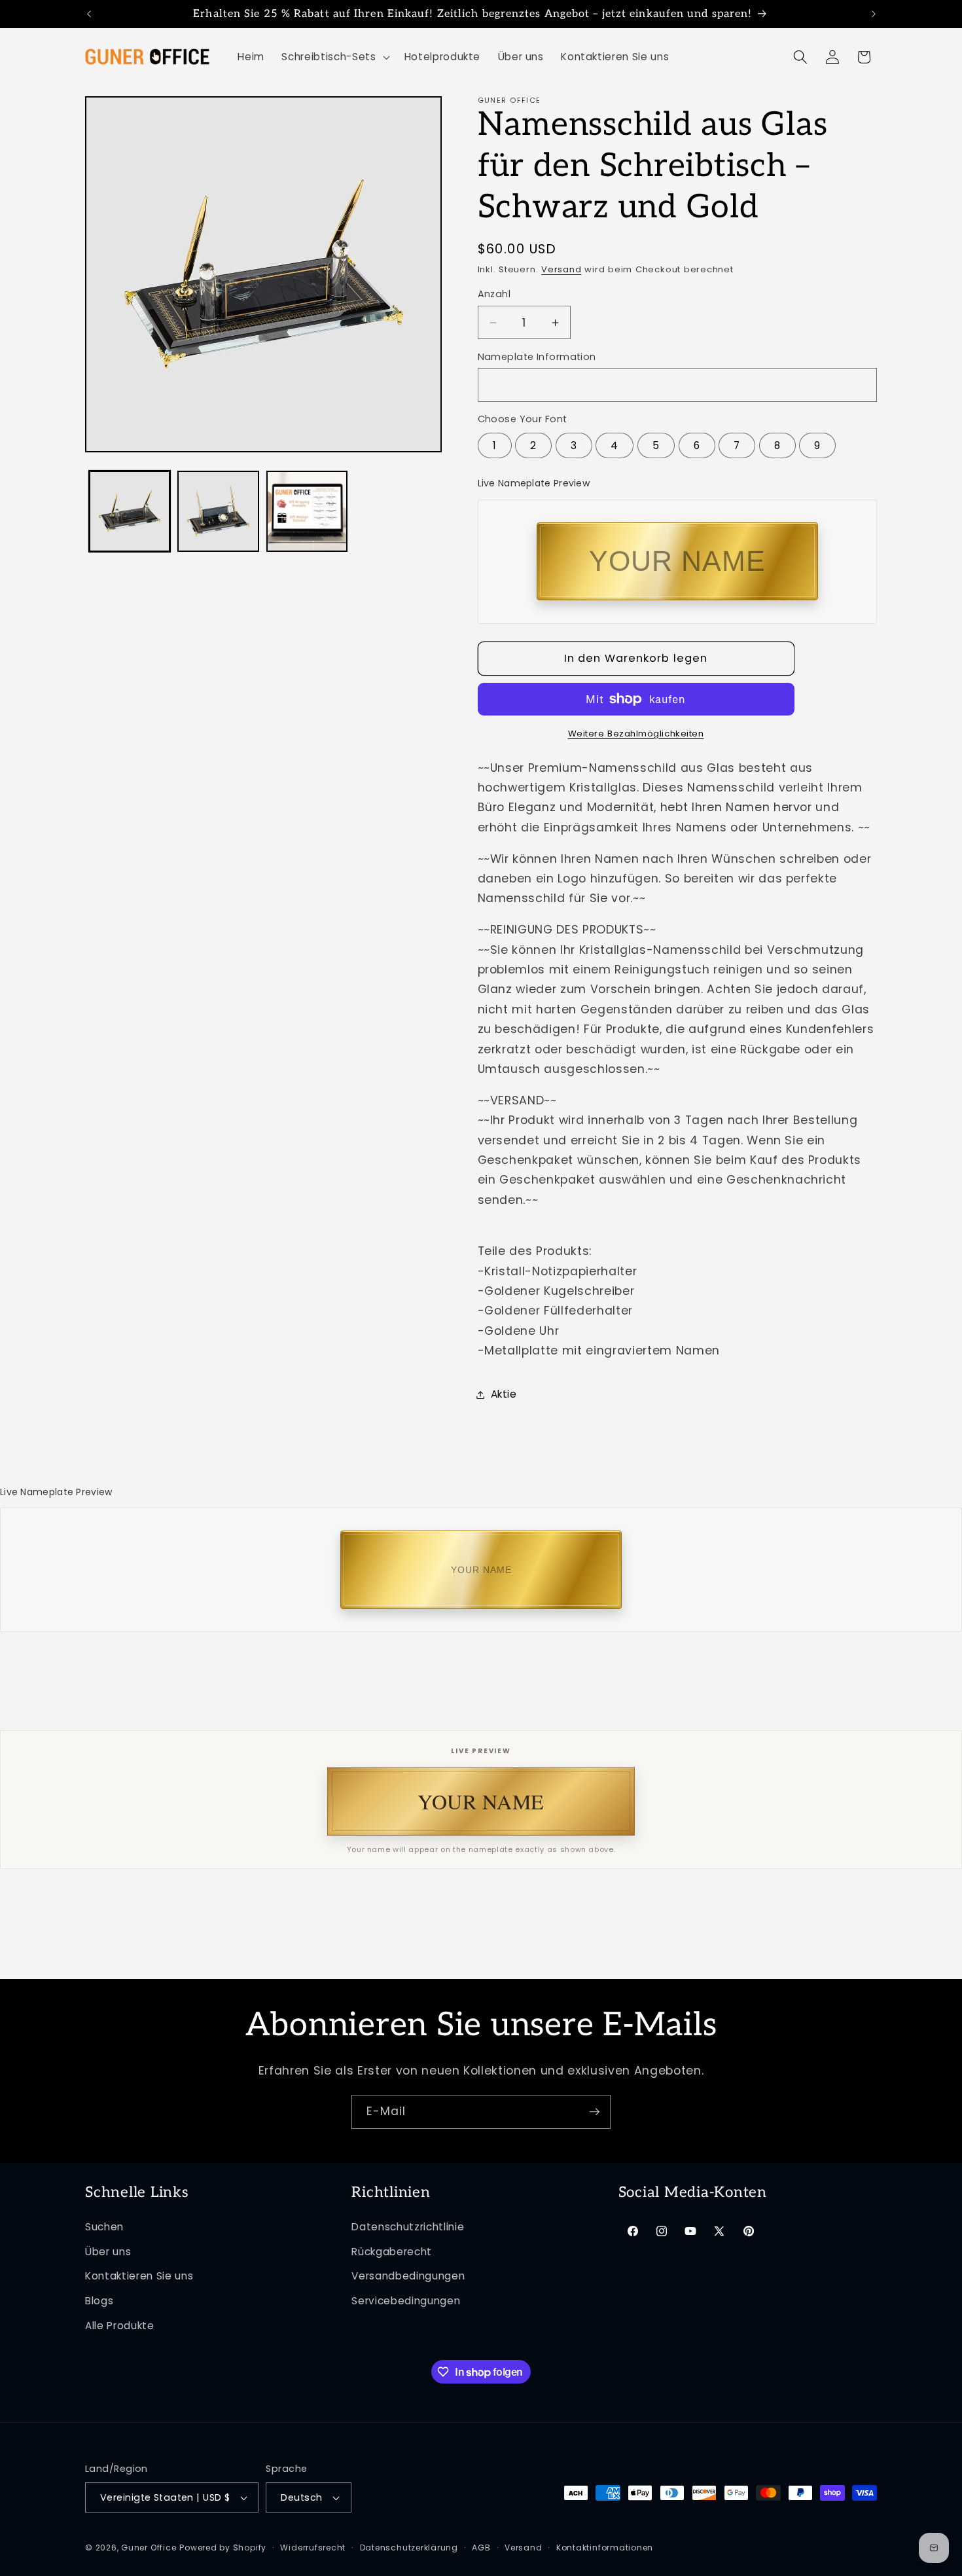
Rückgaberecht (392, 2252)
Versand (561, 269)
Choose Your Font (523, 419)
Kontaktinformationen (605, 2548)
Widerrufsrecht (313, 2548)
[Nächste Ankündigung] (874, 14)
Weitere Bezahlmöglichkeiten (636, 734)
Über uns (108, 2252)
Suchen (104, 2227)
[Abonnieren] (594, 2112)
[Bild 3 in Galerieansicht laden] (307, 512)
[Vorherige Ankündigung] (89, 14)
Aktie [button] (504, 1394)
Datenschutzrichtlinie (408, 2227)
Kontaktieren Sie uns (139, 2277)
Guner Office (149, 2548)
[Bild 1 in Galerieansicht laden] (130, 512)
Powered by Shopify (223, 2548)
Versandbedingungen (408, 2277)
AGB (481, 2548)
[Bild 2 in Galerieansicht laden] (218, 512)
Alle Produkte (120, 2326)
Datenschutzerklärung (409, 2548)
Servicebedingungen (406, 2301)
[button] (334, 57)
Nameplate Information (537, 357)
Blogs (99, 2301)
